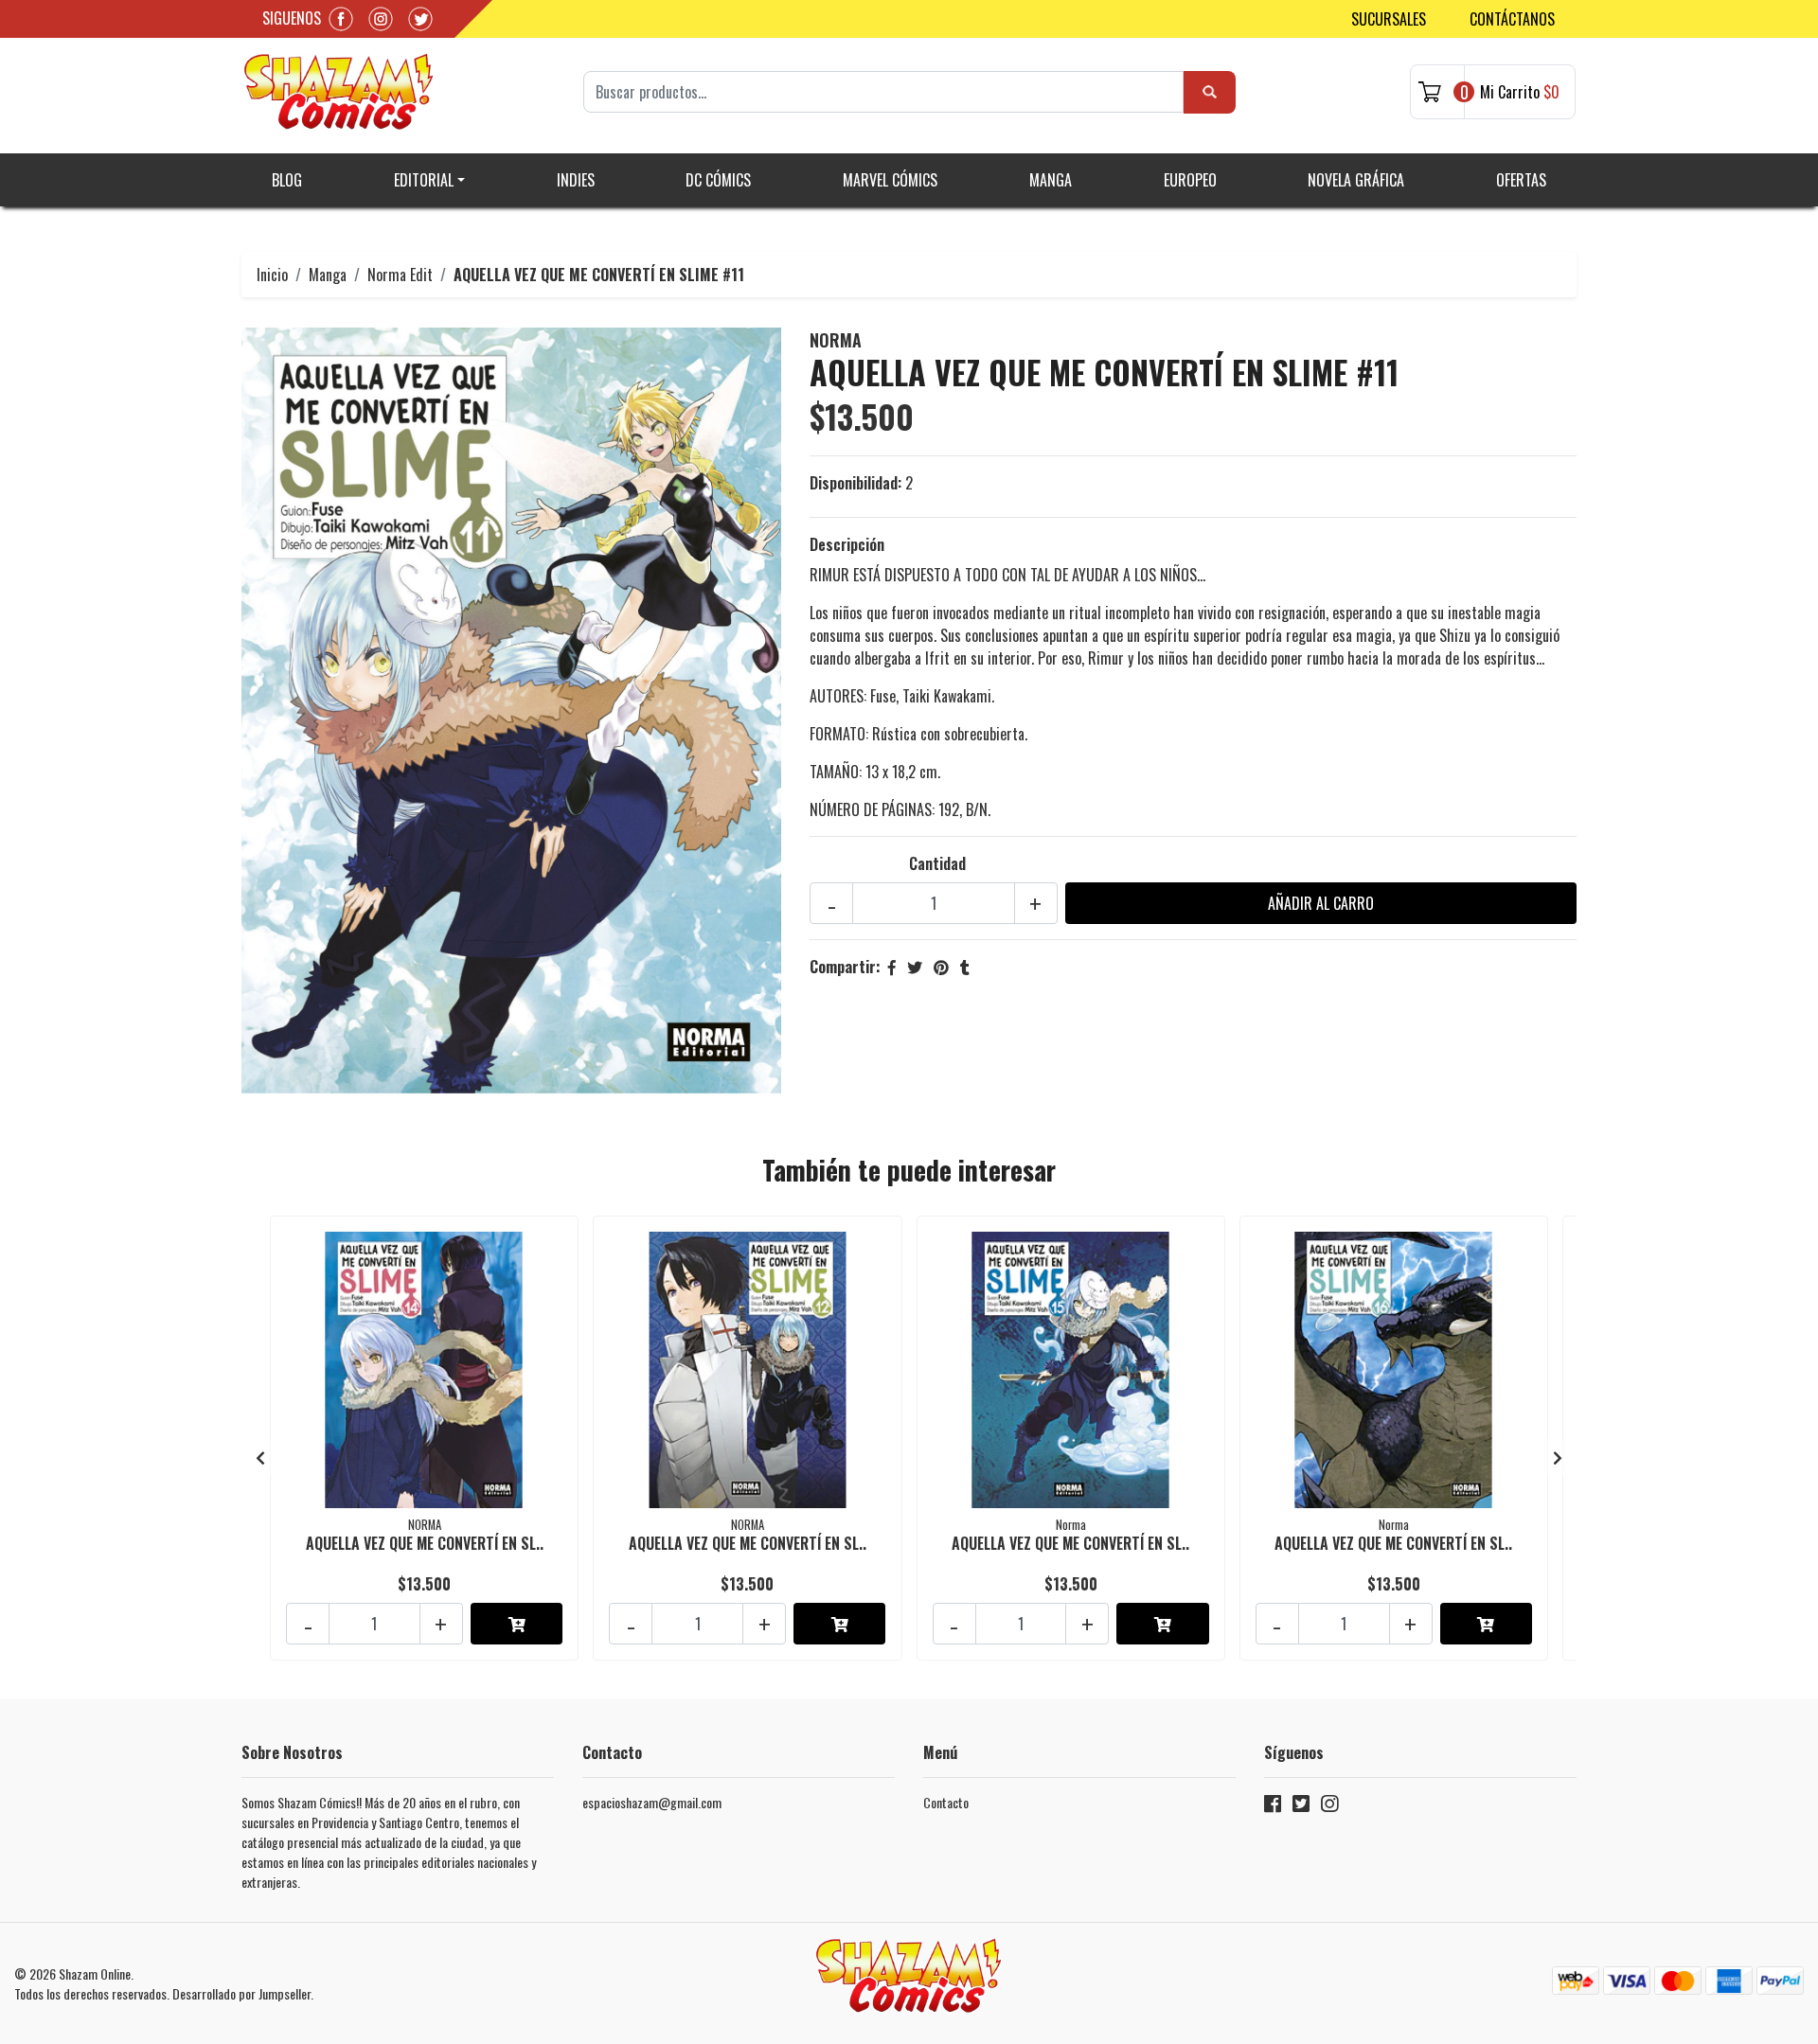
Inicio (272, 275)
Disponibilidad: (856, 483)
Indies (576, 180)
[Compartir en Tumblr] (965, 967)
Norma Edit (400, 275)
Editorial (424, 180)
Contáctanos (1512, 19)
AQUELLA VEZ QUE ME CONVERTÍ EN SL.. (425, 1543)
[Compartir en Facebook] (892, 967)
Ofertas (1521, 180)
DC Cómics (718, 180)
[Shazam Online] (339, 92)
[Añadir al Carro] (517, 1624)
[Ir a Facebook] (1273, 1807)
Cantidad (937, 863)
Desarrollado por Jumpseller (241, 1993)
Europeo (1190, 180)
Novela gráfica (1356, 180)
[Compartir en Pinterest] (941, 967)
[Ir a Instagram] (1329, 1807)
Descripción (847, 544)
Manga (1051, 180)
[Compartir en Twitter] (915, 967)
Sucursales (1389, 19)
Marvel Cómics (890, 180)
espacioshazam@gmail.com (652, 1802)
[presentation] (260, 1457)
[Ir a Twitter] (1301, 1807)
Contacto (946, 1802)
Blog (287, 180)
